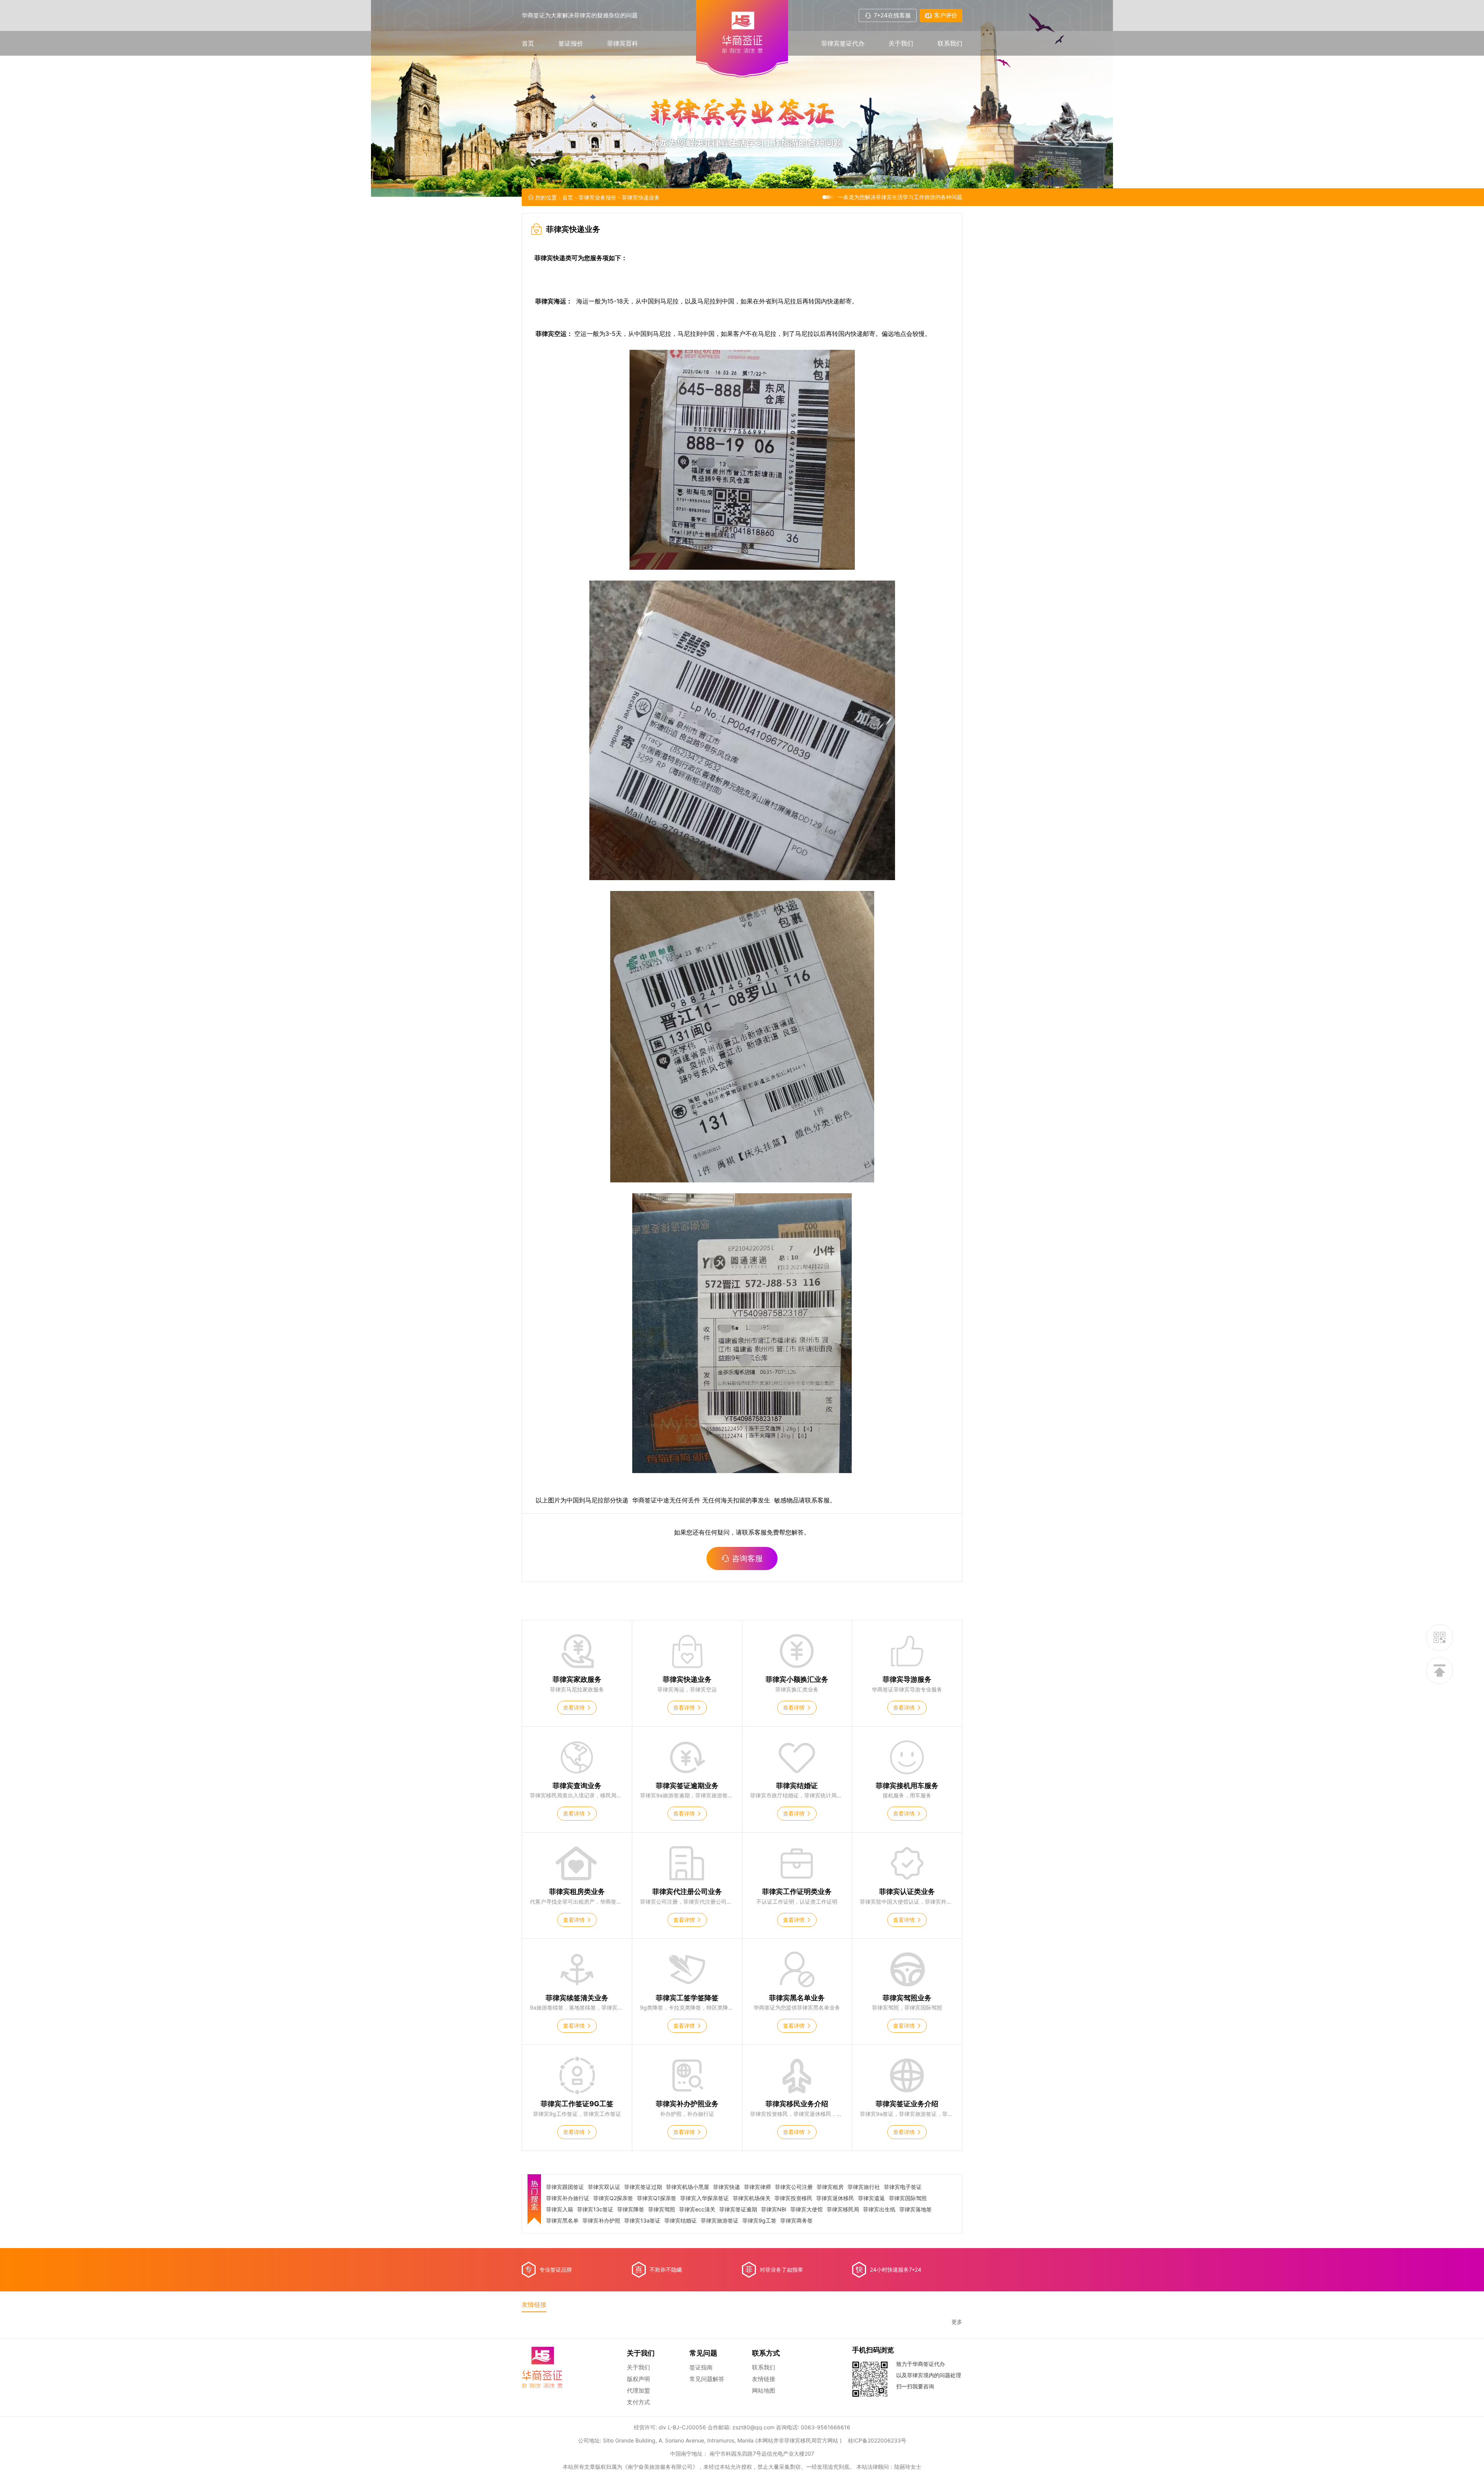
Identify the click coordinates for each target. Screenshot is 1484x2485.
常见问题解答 (707, 2379)
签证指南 (701, 2367)
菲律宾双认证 (604, 2187)
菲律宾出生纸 (879, 2209)
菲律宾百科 (623, 43)
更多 (957, 2322)
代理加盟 (638, 2390)
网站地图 (764, 2390)
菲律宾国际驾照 (908, 2198)
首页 (528, 43)
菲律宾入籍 (560, 2209)
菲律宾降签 (631, 2209)
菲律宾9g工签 (759, 2221)
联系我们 (950, 43)
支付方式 (638, 2402)
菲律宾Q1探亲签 (657, 2198)
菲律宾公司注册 (794, 2187)
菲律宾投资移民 (793, 2198)
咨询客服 (747, 1558)
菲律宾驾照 (662, 2209)
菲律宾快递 (727, 2187)
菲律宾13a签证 (642, 2221)
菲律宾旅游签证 (720, 2221)
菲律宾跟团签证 (565, 2187)
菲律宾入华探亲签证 (705, 2198)
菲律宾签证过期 (643, 2187)
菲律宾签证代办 (843, 43)
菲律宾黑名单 (562, 2221)
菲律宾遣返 (871, 2198)
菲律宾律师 (757, 2187)
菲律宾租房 (830, 2187)
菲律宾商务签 (796, 2221)
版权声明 (638, 2379)
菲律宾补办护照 (601, 2221)
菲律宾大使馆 (807, 2209)
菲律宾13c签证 (595, 2209)
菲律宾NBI (774, 2209)
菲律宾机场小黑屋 (688, 2187)
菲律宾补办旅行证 (568, 2198)
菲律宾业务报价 (597, 197)
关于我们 (901, 43)
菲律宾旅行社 (864, 2187)
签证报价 (571, 43)
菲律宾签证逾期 (738, 2209)
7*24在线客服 (892, 15)
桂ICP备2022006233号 (877, 2440)
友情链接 (764, 2379)
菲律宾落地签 (916, 2209)
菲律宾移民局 (843, 2209)
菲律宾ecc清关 (697, 2209)
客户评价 (946, 15)
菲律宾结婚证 (681, 2221)
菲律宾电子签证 (903, 2187)
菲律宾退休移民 (835, 2198)
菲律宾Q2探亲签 (613, 2198)
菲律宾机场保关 (752, 2198)
